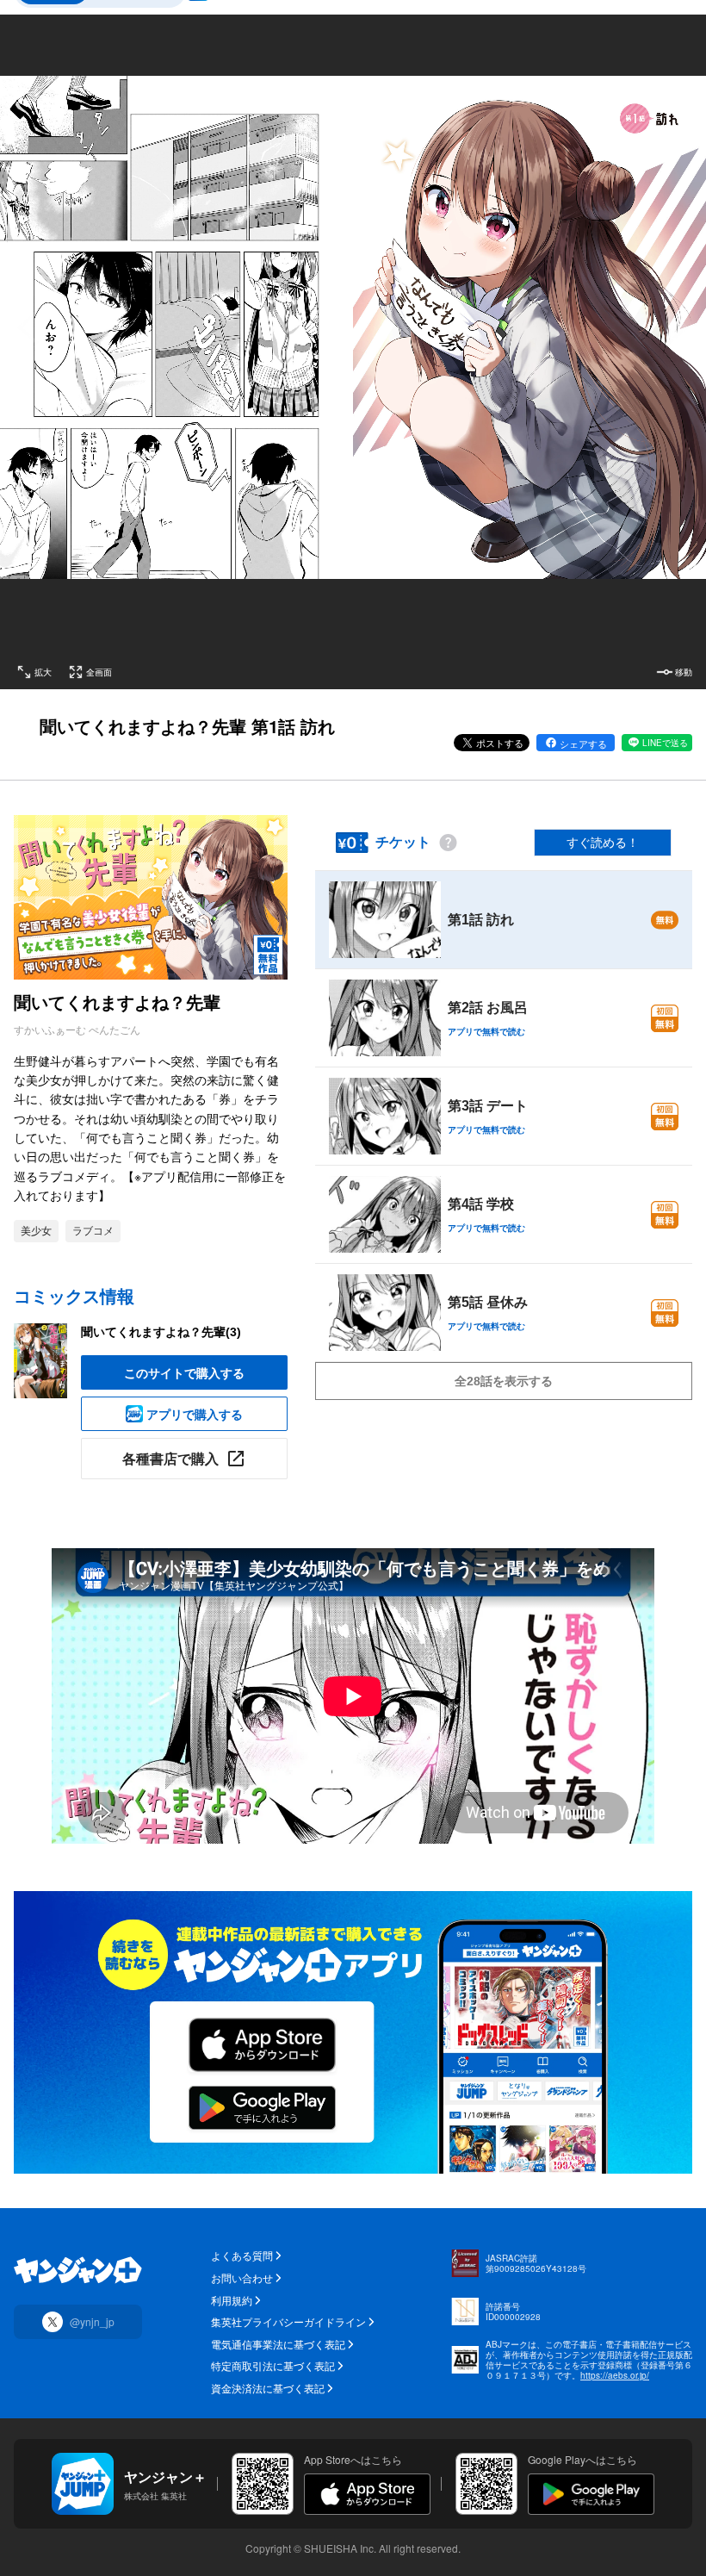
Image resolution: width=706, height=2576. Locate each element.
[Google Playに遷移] (591, 2494)
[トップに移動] (78, 2270)
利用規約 (232, 2300)
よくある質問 (242, 2256)
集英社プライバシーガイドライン (288, 2322)
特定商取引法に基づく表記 (273, 2366)
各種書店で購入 (170, 1458)
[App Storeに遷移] (367, 2494)
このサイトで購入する (184, 1372)
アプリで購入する (195, 1414)
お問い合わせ (242, 2278)
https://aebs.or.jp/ (615, 2375)
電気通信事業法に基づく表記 (278, 2344)
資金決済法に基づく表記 (268, 2388)
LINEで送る (665, 743)
